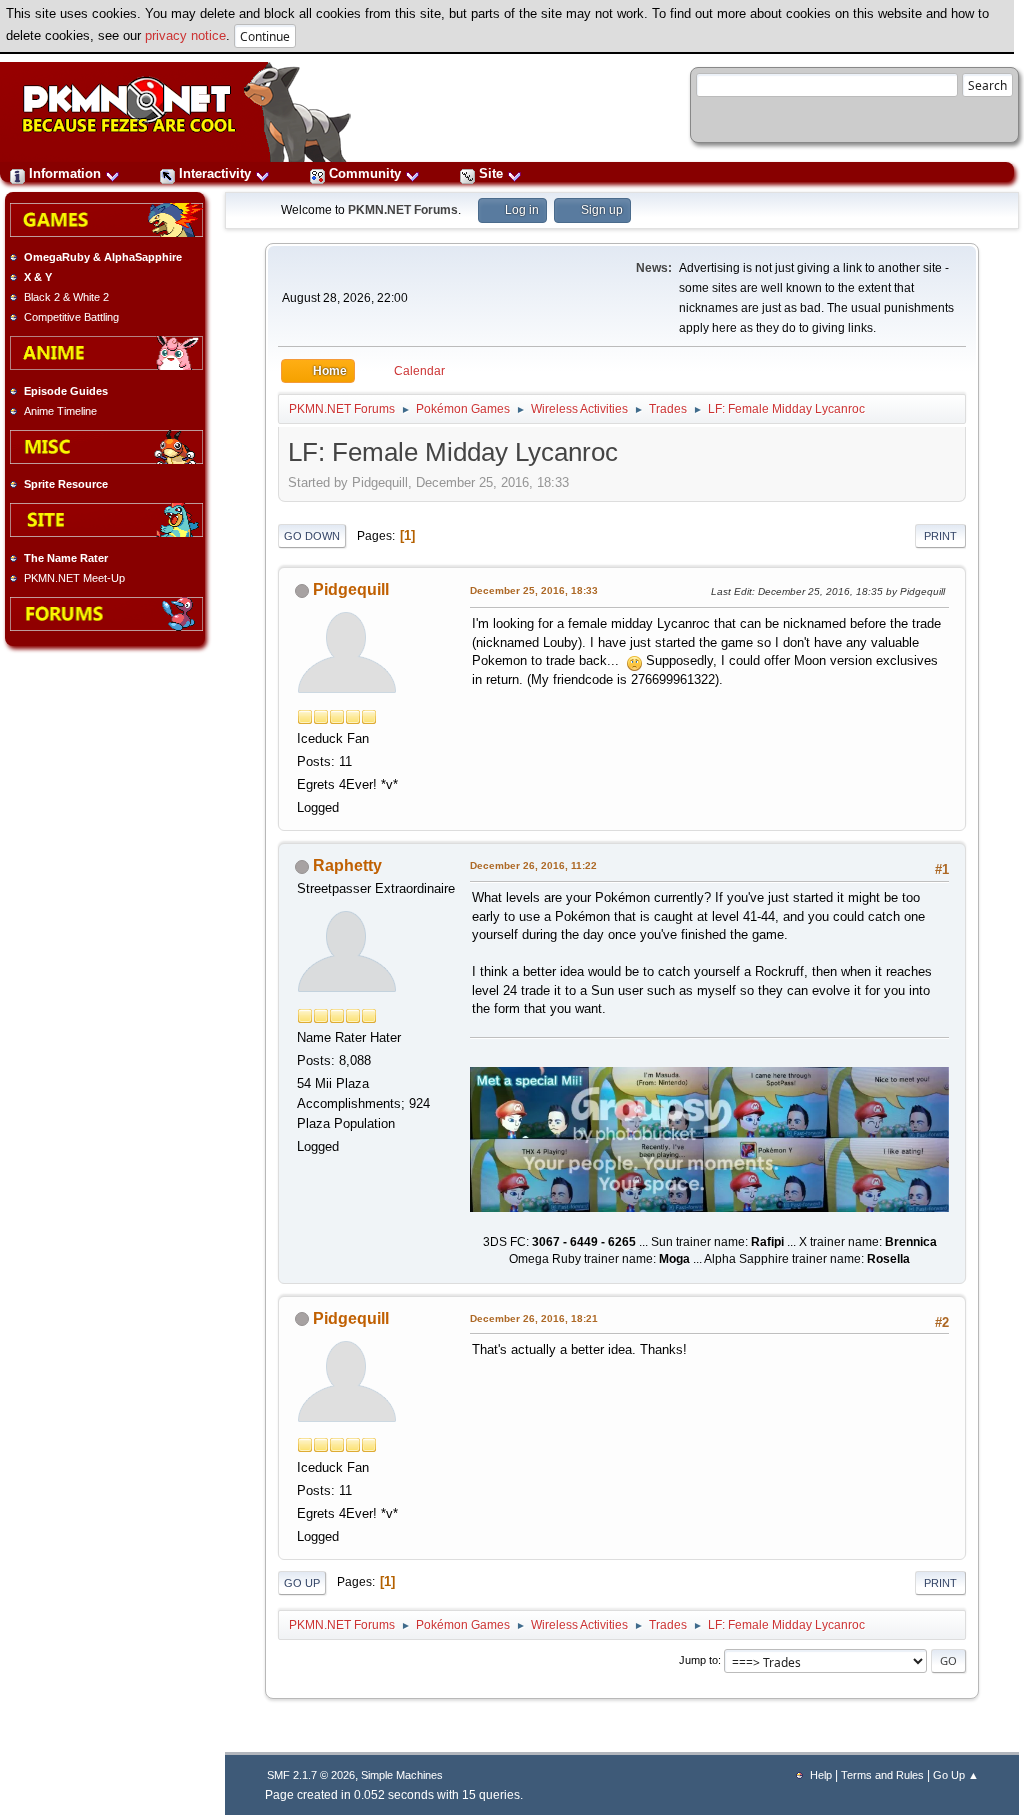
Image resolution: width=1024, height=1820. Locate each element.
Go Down (312, 536)
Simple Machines (402, 1775)
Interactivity (215, 173)
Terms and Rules (882, 1775)
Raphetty (347, 865)
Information (65, 173)
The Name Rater (66, 558)
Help (821, 1775)
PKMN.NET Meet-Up (74, 578)
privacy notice (185, 35)
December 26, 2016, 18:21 (534, 1318)
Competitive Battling (71, 317)
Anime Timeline (60, 411)
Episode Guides (66, 391)
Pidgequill (351, 589)
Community (365, 173)
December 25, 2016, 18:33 (534, 590)
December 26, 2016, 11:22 (533, 865)
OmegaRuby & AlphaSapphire (103, 257)
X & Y (38, 277)
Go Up (302, 1583)
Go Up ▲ (956, 1775)
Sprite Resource (66, 484)
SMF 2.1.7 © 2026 (311, 1775)
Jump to (698, 1660)
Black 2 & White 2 (66, 297)
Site (491, 173)
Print (940, 536)
